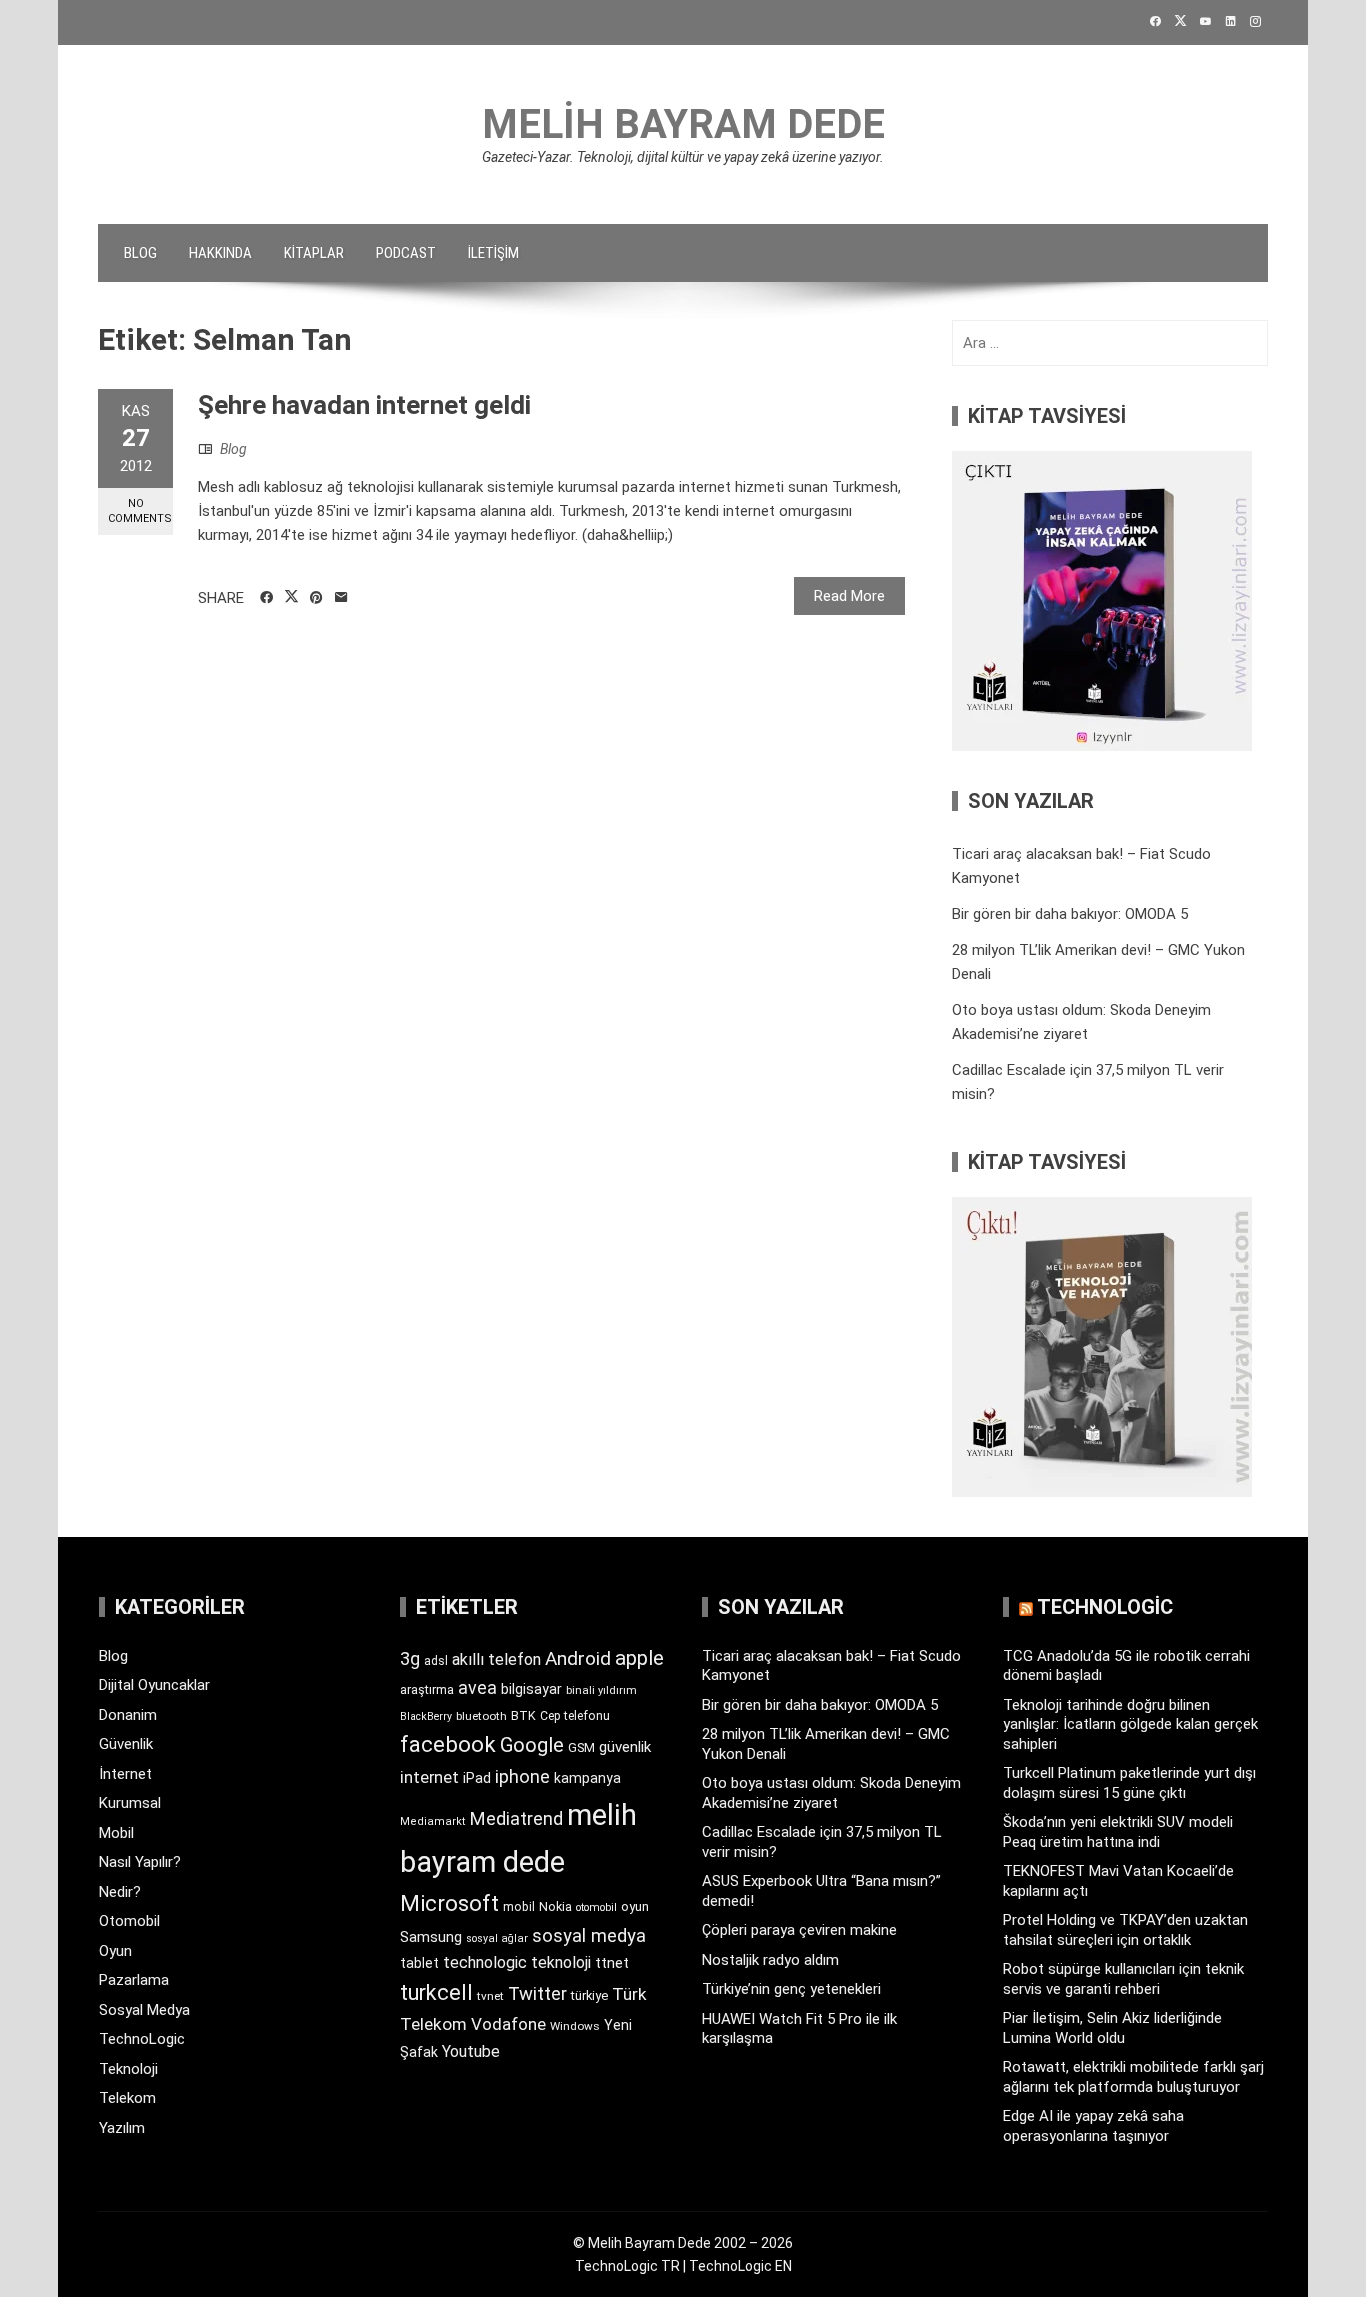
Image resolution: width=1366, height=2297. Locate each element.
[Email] (341, 598)
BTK (523, 1715)
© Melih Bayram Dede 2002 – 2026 (683, 2243)
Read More (849, 596)
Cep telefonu (575, 1716)
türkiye (589, 1995)
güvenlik (625, 1747)
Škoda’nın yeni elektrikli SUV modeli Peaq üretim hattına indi (1118, 1832)
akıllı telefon (496, 1659)
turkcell (436, 1992)
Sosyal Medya (144, 2010)
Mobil (116, 1833)
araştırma (427, 1689)
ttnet (612, 1963)
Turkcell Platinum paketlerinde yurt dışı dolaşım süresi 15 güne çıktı (1129, 1783)
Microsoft (449, 1903)
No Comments (140, 511)
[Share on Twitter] (291, 597)
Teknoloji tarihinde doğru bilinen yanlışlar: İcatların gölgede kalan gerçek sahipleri (1130, 1724)
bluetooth (481, 1716)
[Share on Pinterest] (316, 598)
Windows (575, 2026)
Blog (140, 253)
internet (429, 1777)
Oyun (115, 1951)
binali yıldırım (601, 1690)
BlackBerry (426, 1716)
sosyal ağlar (497, 1938)
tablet (419, 1963)
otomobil (596, 1907)
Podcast (406, 253)
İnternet (125, 1774)
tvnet (490, 1996)
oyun (635, 1906)
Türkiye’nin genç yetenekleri (791, 1989)
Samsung (431, 1937)
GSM (581, 1747)
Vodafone (508, 2024)
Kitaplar (314, 253)
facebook (448, 1744)
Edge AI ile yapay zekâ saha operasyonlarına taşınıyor (1093, 2126)
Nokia (555, 1906)
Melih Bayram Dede (683, 124)
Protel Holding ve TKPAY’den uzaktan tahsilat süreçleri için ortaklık (1125, 1930)
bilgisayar (531, 1689)
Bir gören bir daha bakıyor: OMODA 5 (1070, 914)
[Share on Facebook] (266, 598)
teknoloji (561, 1962)
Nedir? (120, 1892)
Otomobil (129, 1921)
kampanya (587, 1778)
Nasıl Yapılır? (140, 1862)
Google (532, 1745)
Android (578, 1658)
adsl (436, 1661)
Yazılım (122, 2128)
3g (410, 1658)
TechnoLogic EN (740, 2266)
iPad (477, 1778)
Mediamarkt (433, 1821)
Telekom (127, 2098)
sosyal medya (589, 1935)
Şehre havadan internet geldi (364, 405)
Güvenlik (126, 1744)
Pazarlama (134, 1980)
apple (639, 1658)
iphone (522, 1776)
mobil (519, 1907)
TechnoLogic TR (627, 2266)
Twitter (537, 1993)
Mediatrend (516, 1818)
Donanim (128, 1715)
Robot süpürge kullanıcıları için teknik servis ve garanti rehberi (1123, 1979)
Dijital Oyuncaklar (154, 1685)
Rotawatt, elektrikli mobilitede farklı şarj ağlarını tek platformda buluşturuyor (1133, 2077)
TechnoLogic (142, 2039)
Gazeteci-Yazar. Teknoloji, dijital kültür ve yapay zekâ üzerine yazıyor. (683, 157)
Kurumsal (130, 1803)
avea (477, 1687)
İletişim (493, 253)
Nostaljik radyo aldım (770, 1960)
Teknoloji (128, 2069)
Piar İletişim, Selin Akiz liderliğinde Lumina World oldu (1112, 2028)
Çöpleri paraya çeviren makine (799, 1930)
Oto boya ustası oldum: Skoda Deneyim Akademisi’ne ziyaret (831, 1793)
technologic (485, 1962)
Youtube (471, 2051)
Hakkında (220, 253)
